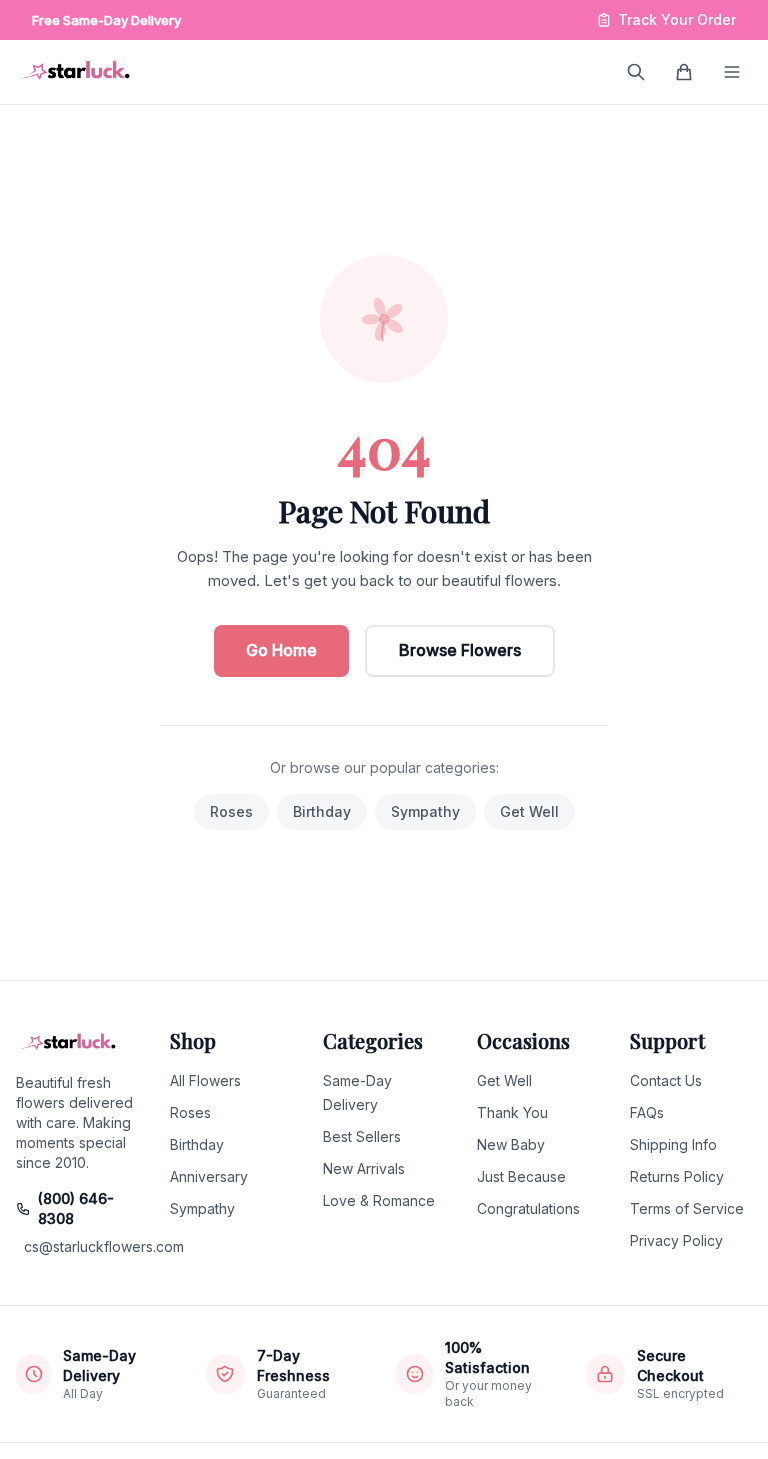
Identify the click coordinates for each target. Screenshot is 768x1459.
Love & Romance (379, 1200)
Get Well (529, 811)
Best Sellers (362, 1136)
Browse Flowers (460, 650)
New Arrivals (364, 1168)
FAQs (647, 1112)
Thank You (512, 1112)
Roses (231, 811)
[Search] (636, 72)
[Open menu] (732, 72)
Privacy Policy (676, 1240)
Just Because (521, 1176)
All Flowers (205, 1080)
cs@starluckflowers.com (81, 1246)
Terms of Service (687, 1208)
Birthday (322, 811)
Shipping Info (673, 1144)
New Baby (511, 1144)
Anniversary (209, 1176)
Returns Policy (677, 1176)
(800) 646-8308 (76, 1208)
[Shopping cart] (684, 72)
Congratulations (528, 1208)
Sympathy (425, 811)
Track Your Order (677, 19)
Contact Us (666, 1080)
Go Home (281, 650)
